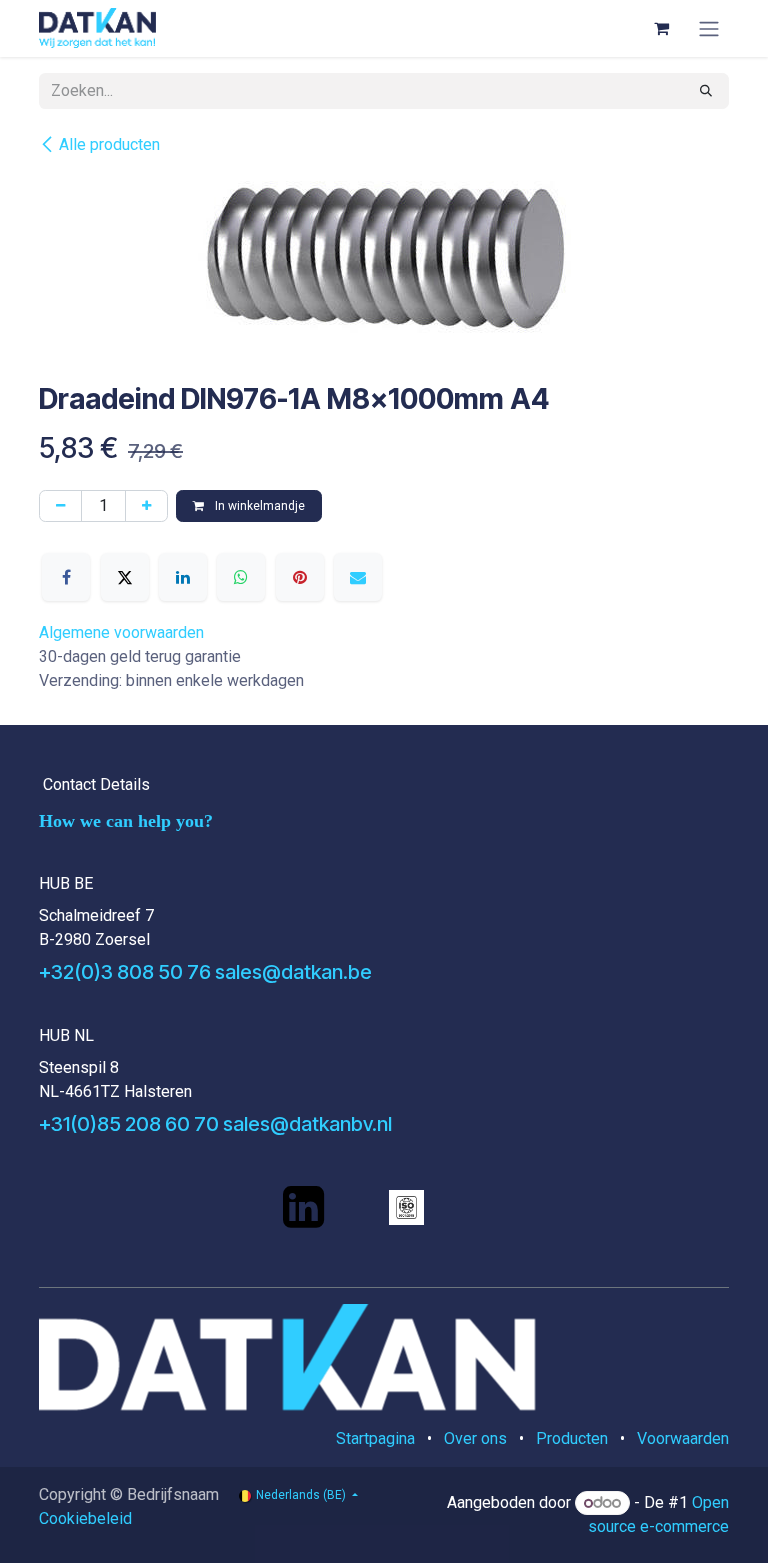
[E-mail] (358, 577)
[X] (125, 577)
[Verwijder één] (60, 506)
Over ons (475, 1438)
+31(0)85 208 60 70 (129, 1124)
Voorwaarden (683, 1438)
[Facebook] (66, 577)
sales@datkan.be (293, 972)
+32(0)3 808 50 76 (125, 972)
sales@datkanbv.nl (307, 1124)
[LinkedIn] (183, 577)
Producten (572, 1438)
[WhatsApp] (241, 577)
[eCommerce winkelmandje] (661, 28)
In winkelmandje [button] (258, 506)
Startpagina (375, 1438)
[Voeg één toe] (146, 506)
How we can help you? (126, 821)
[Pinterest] (300, 577)
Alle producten (109, 144)
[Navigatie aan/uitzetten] (709, 28)
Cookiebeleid (85, 1518)
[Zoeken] (706, 91)
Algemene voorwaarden (121, 632)
